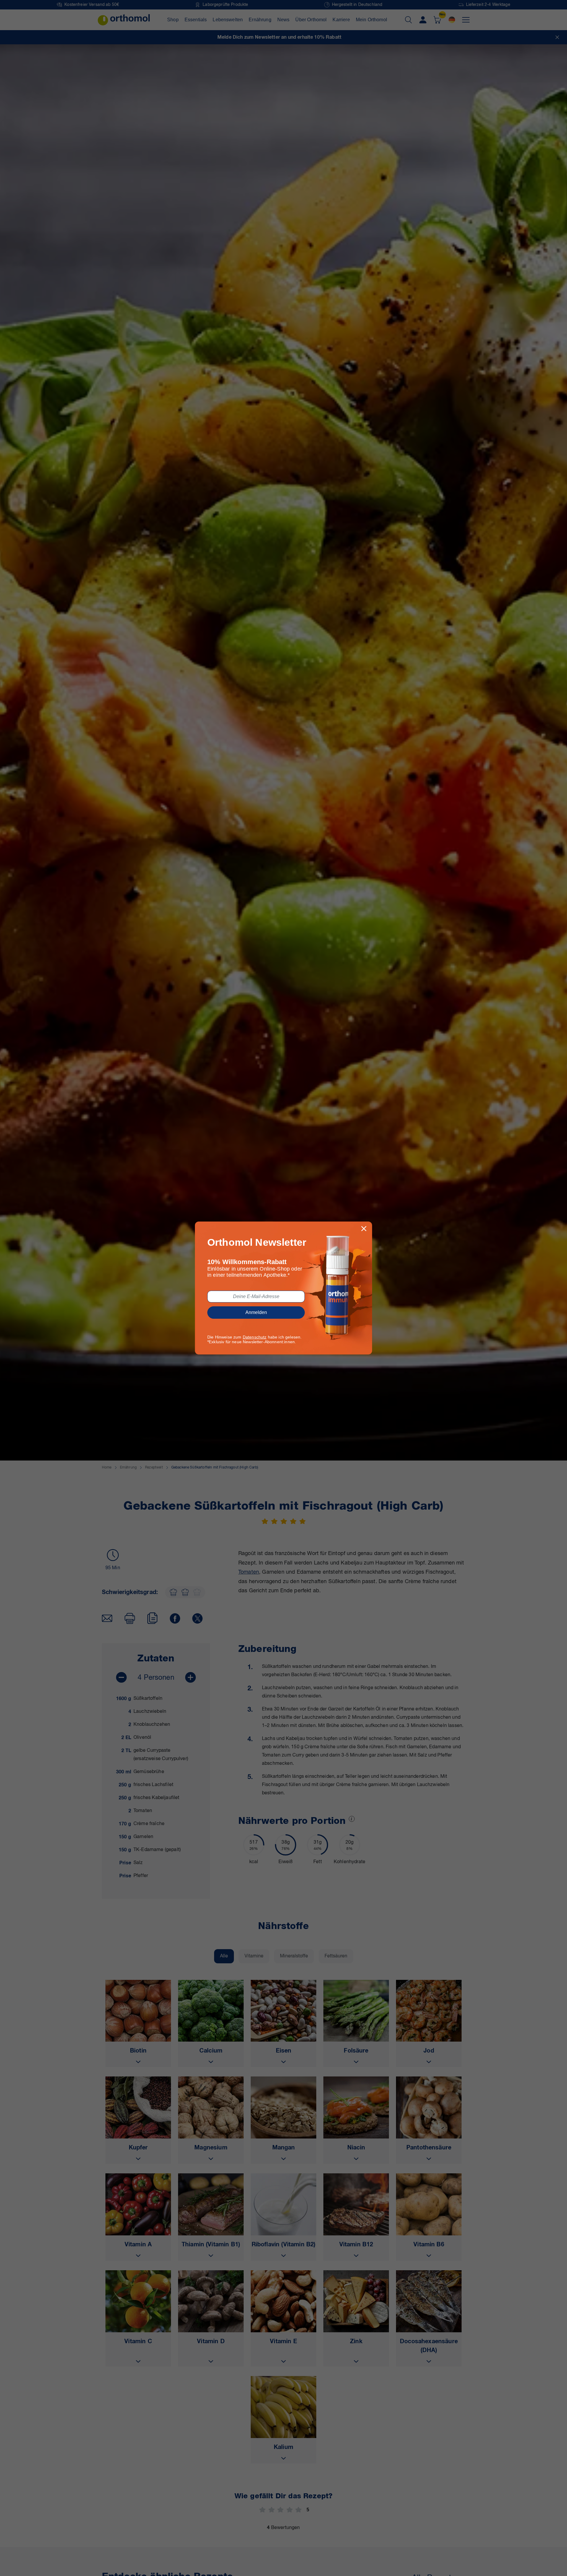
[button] (364, 1229)
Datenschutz (255, 1337)
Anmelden (256, 1312)
